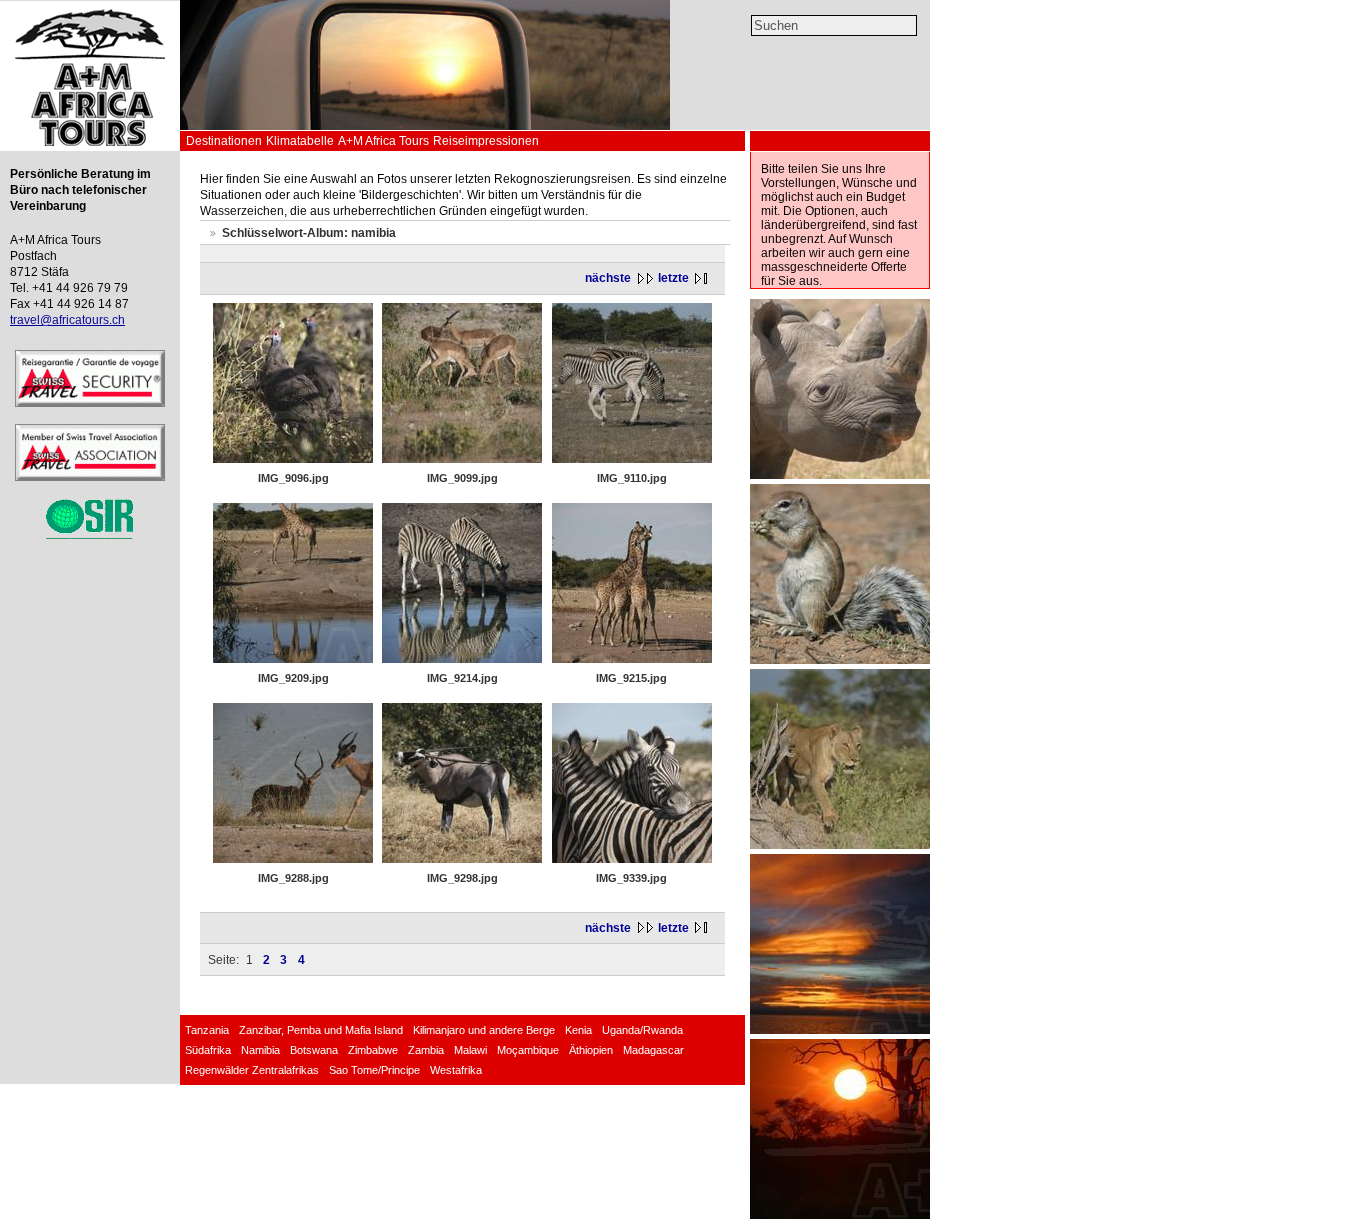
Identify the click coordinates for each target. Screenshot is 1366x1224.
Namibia (260, 1050)
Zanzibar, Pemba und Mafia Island (321, 1030)
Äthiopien (591, 1050)
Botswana (314, 1050)
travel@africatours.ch (67, 320)
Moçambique (528, 1050)
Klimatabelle (300, 141)
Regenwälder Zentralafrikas (252, 1070)
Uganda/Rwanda (642, 1030)
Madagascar (653, 1050)
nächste (608, 278)
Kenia (578, 1030)
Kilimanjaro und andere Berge (484, 1030)
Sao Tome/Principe (374, 1070)
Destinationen (224, 141)
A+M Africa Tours (383, 141)
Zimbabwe (373, 1050)
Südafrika (208, 1050)
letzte (673, 278)
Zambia (426, 1050)
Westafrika (456, 1070)
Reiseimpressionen (486, 141)
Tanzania (207, 1030)
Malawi (470, 1050)
